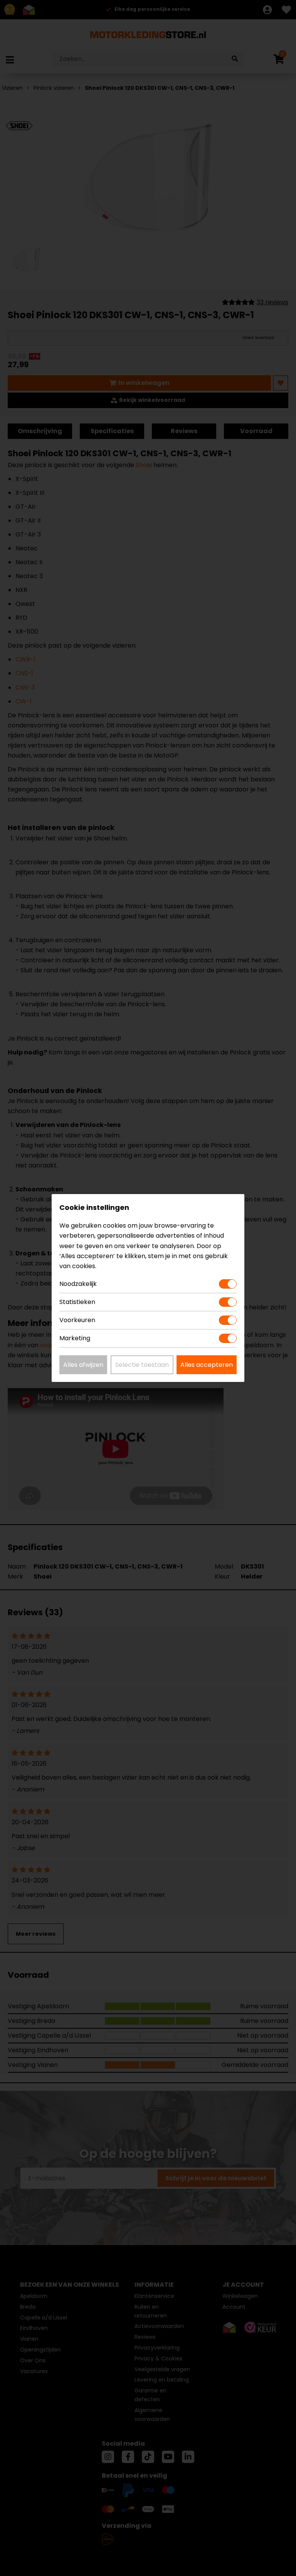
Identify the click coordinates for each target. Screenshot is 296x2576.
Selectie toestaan (142, 1365)
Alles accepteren (207, 1365)
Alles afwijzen (83, 1365)
